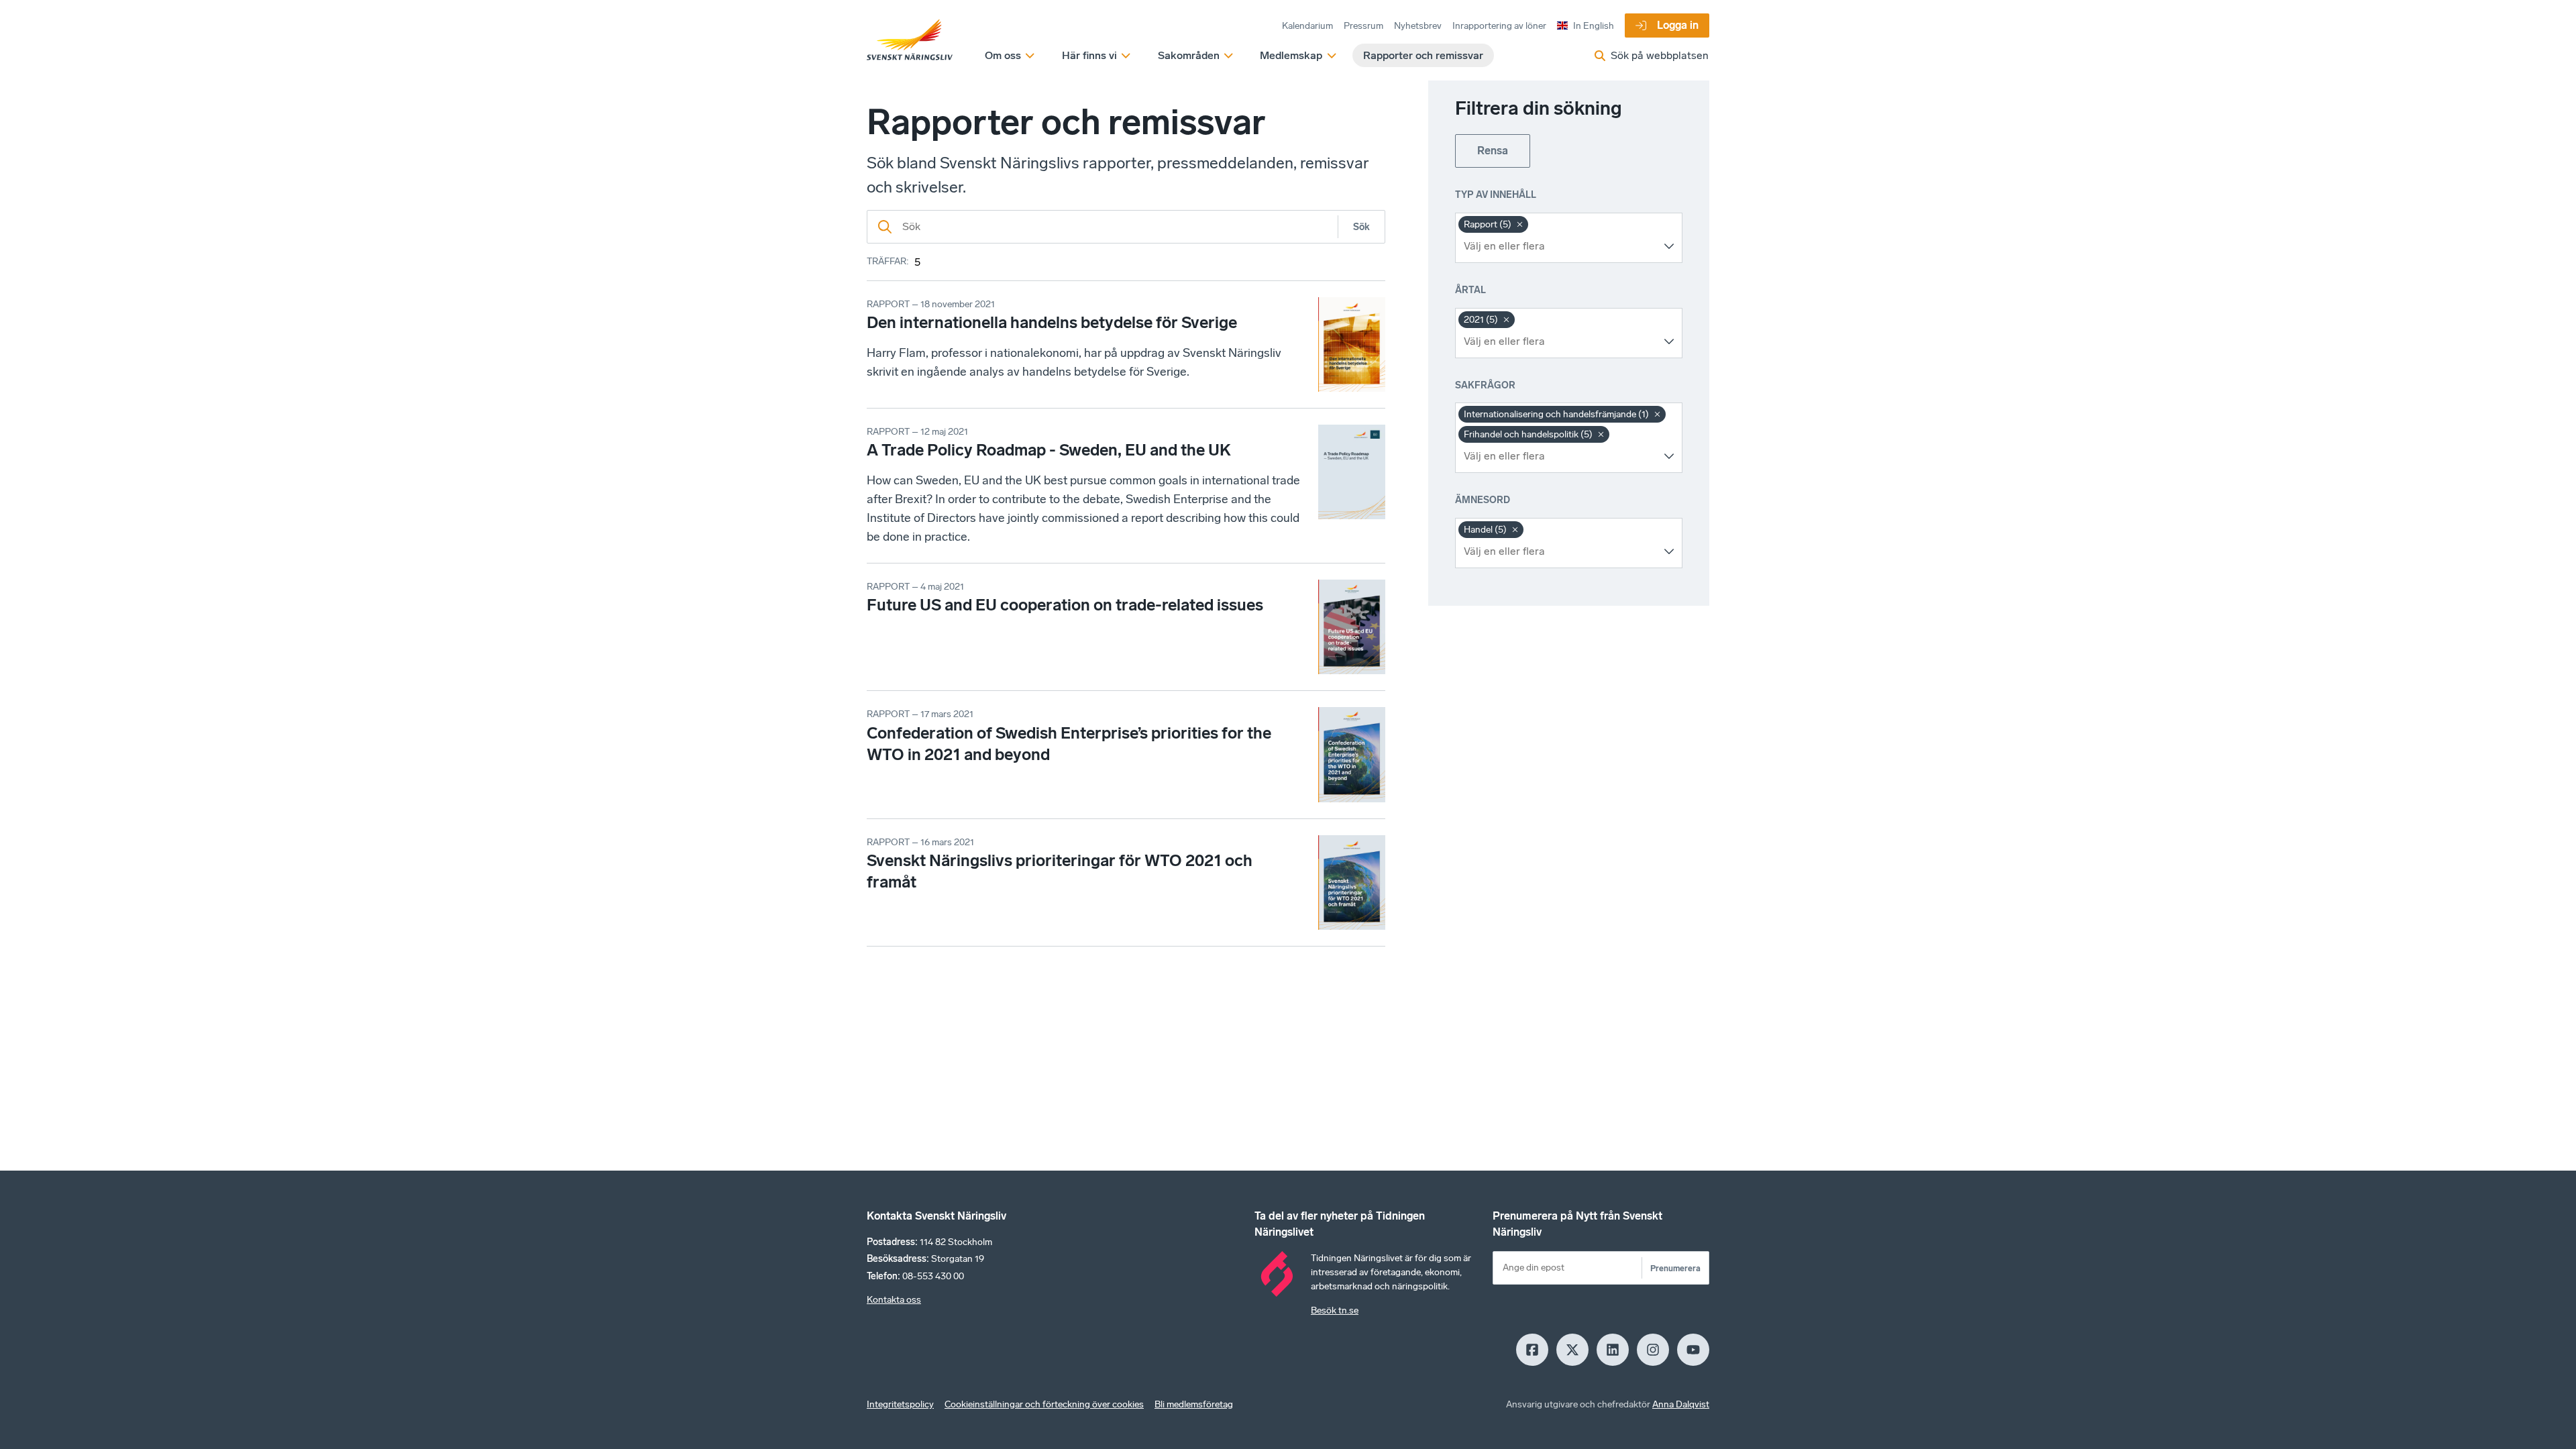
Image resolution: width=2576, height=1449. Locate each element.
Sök (1361, 227)
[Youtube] (1693, 1350)
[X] (1572, 1350)
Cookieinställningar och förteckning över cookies (1044, 1404)
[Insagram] (1653, 1350)
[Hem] (910, 40)
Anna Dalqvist (1681, 1404)
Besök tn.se (1335, 1310)
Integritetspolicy (900, 1404)
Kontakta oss (894, 1300)
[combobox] (1559, 246)
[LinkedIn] (1613, 1350)
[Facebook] (1532, 1350)
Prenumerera (1675, 1268)
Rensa (1493, 151)
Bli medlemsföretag (1194, 1404)
